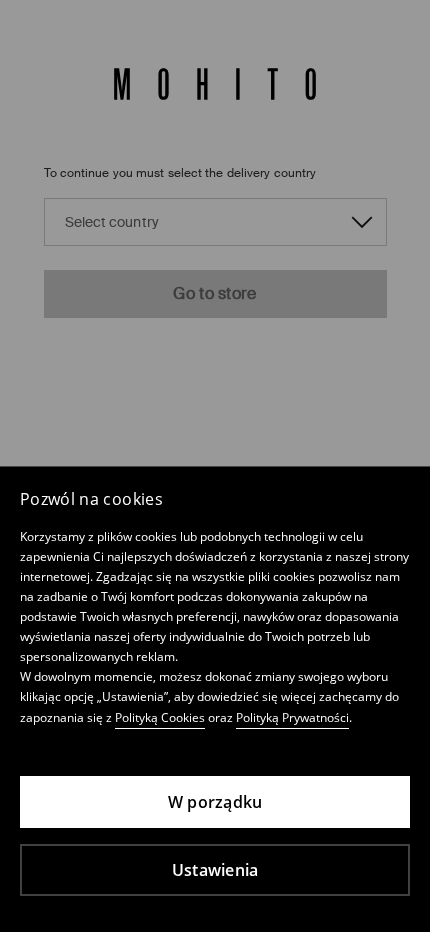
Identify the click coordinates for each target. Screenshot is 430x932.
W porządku (215, 802)
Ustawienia (215, 870)
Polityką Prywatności (292, 717)
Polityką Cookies (160, 717)
